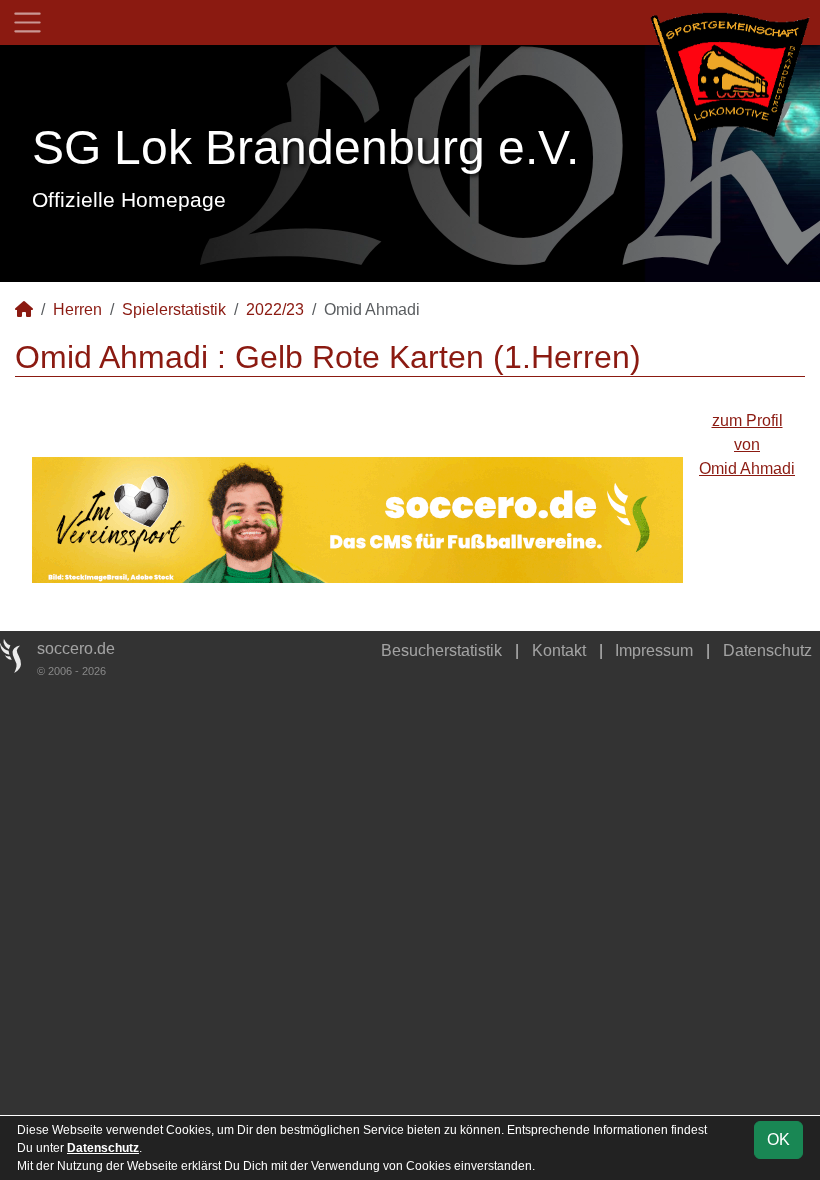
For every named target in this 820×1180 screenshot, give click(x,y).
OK (778, 1139)
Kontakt (559, 650)
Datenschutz (767, 650)
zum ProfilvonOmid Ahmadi (747, 444)
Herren (77, 309)
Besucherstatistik (441, 650)
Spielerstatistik (174, 309)
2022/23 (275, 309)
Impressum (654, 650)
